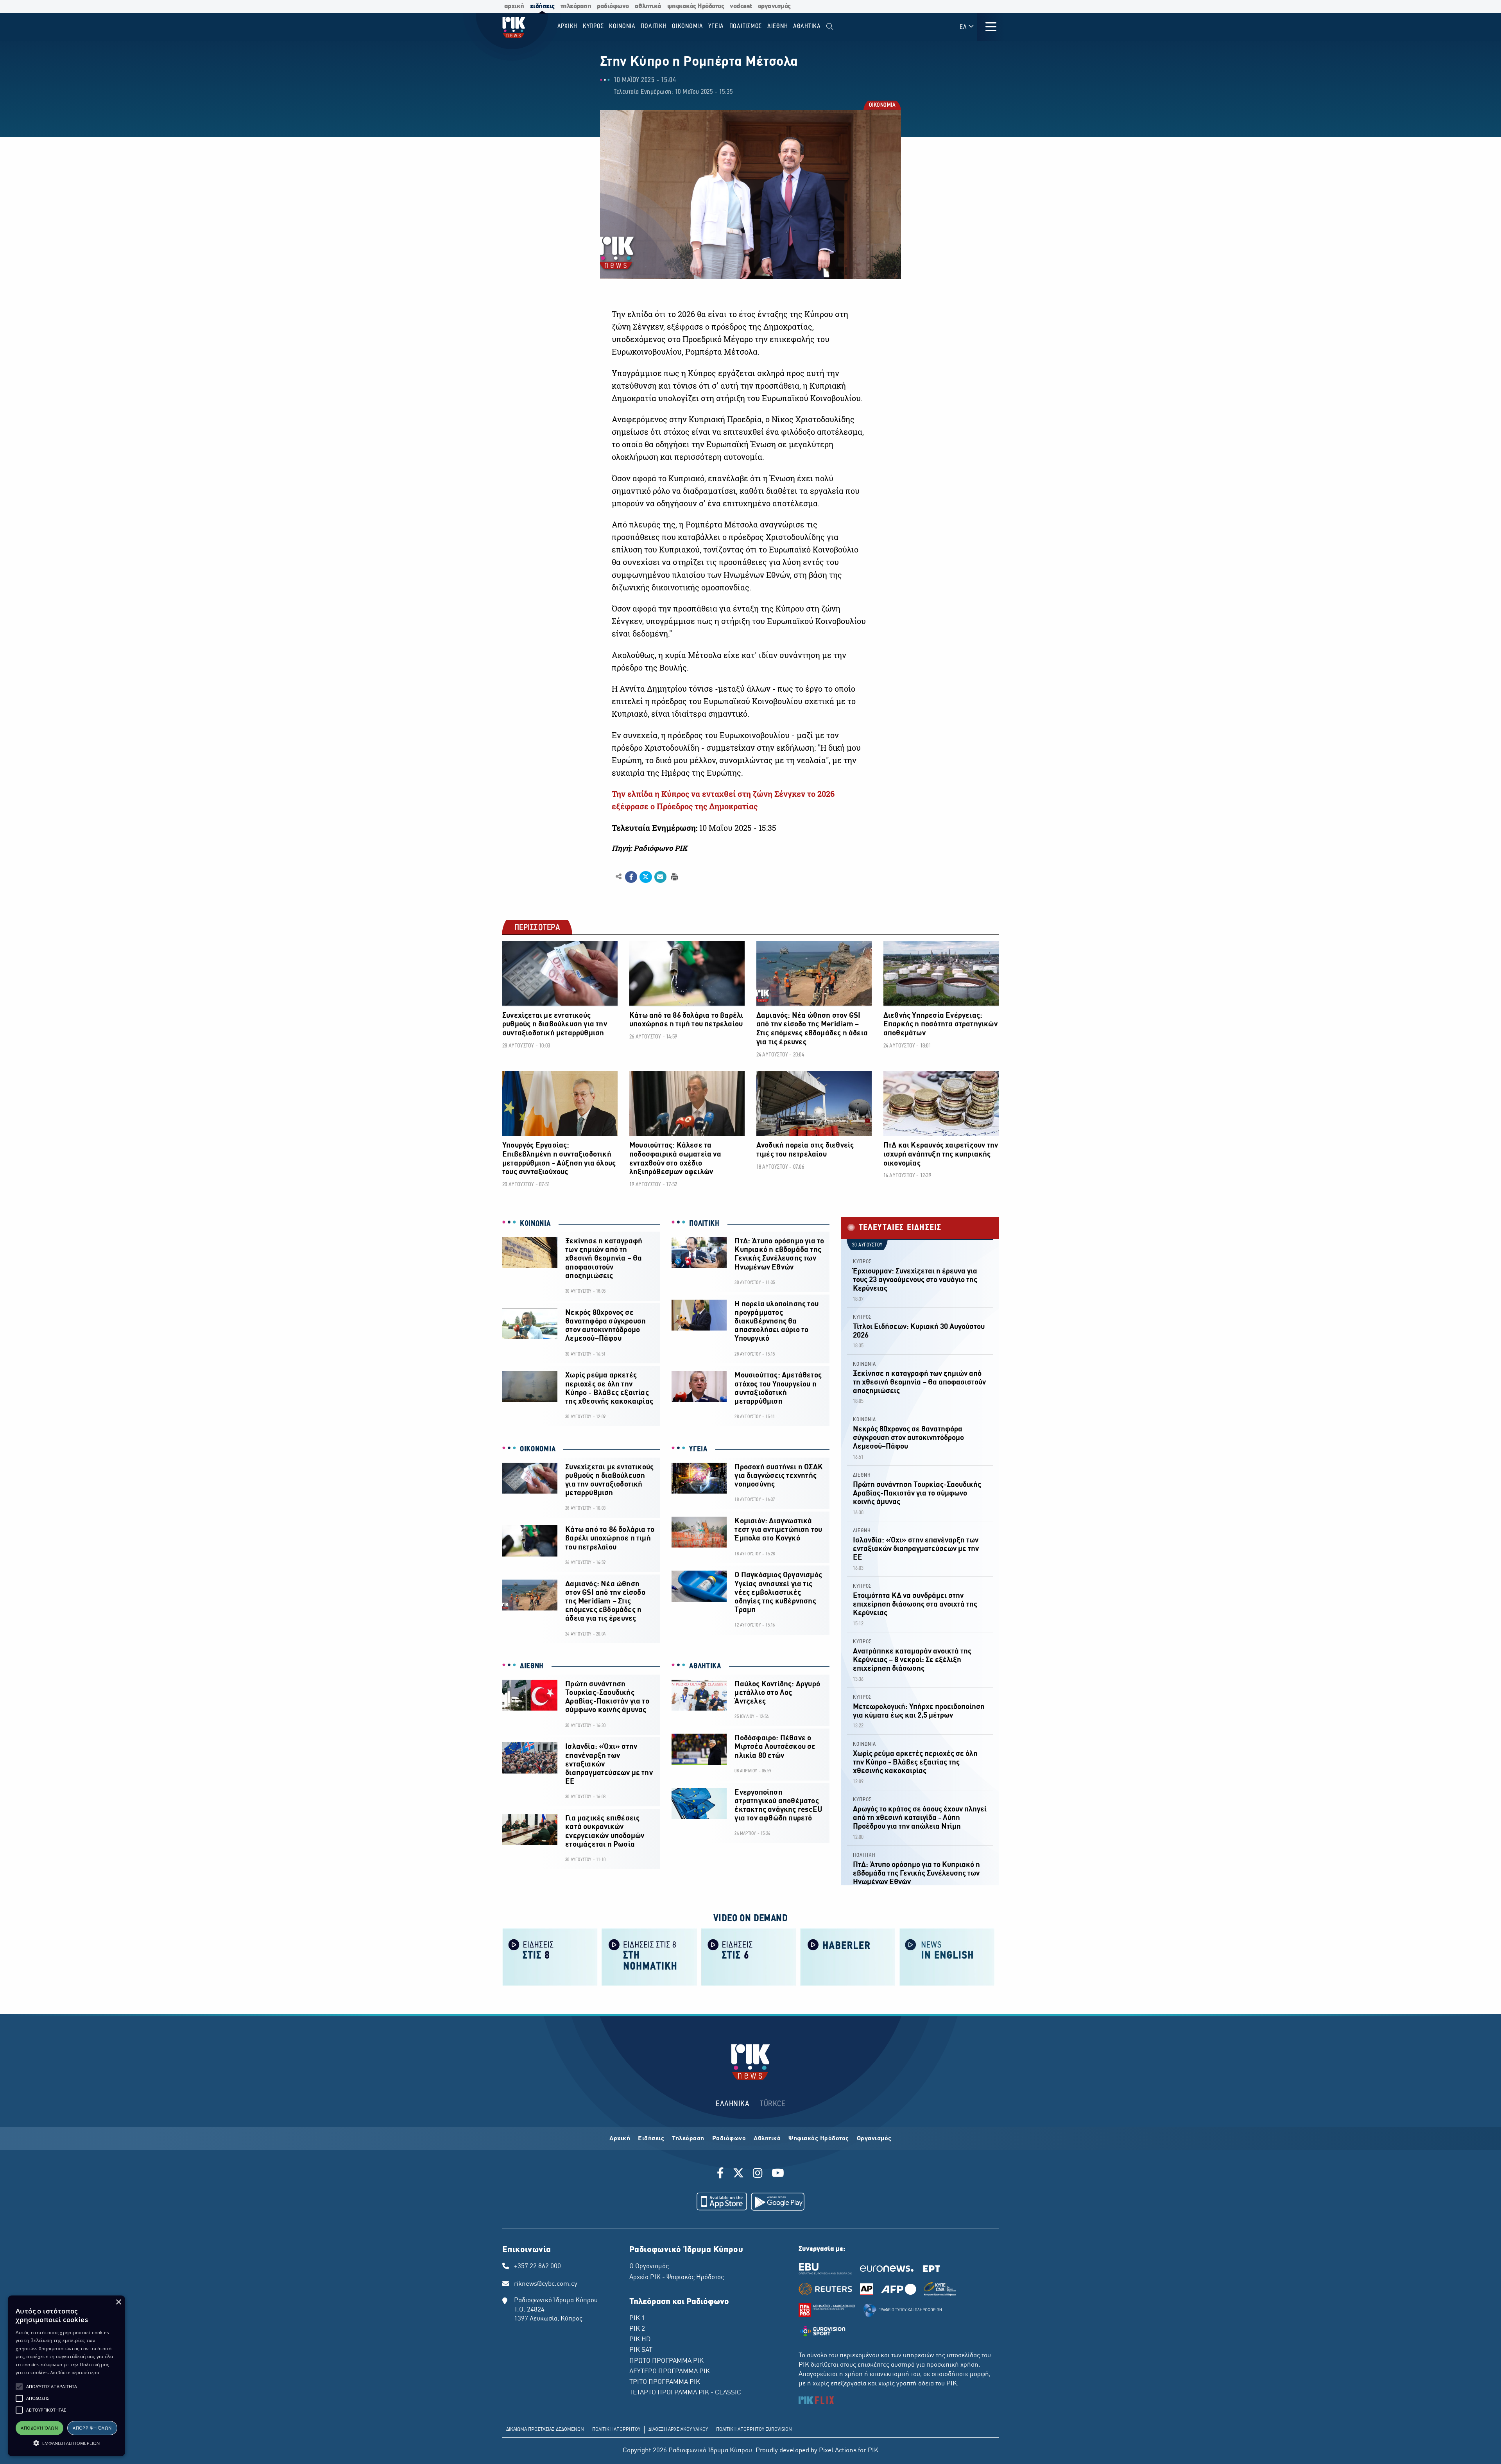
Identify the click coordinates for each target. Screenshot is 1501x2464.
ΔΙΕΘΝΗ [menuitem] (778, 26)
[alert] (66, 2376)
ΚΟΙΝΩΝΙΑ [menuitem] (622, 26)
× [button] (118, 2302)
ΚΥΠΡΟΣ (862, 1262)
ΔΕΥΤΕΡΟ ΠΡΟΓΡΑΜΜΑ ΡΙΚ (670, 2372)
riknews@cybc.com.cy (546, 2284)
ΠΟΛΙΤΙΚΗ (704, 1224)
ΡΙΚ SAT (641, 2350)
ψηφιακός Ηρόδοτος (696, 6)
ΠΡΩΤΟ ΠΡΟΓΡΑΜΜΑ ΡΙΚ (666, 2361)
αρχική (514, 6)
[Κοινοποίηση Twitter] (646, 877)
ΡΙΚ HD (640, 2340)
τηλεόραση (576, 6)
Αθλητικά (767, 2139)
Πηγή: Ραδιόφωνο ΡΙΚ (649, 848)
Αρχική (620, 2139)
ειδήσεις (542, 6)
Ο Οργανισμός (649, 2267)
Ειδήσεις (651, 2139)
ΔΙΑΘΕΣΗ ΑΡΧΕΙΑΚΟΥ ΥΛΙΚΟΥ (678, 2430)
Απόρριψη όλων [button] (92, 2428)
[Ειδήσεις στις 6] (749, 1956)
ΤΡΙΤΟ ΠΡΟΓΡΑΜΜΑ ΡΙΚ (665, 2382)
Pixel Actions (838, 2451)
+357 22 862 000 (537, 2267)
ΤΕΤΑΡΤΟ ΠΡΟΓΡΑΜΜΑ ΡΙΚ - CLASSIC (685, 2393)
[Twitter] (738, 2174)
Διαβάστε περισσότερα (75, 2372)
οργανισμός (774, 6)
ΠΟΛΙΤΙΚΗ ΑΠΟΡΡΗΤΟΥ (616, 2430)
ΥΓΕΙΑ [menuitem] (716, 26)
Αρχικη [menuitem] (568, 26)
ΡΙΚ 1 (637, 2319)
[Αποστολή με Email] (660, 877)
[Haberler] (848, 1956)
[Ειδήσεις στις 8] (550, 1956)
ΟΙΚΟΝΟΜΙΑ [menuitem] (688, 26)
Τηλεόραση (688, 2139)
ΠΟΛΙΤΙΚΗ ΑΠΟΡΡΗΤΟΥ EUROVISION (754, 2430)
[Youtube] (778, 2174)
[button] (19, 2387)
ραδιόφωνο (613, 6)
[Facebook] (722, 2174)
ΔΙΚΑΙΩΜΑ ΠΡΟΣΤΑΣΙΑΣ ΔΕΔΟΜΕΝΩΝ (545, 2430)
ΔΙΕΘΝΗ (532, 1666)
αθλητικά (648, 6)
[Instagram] (758, 2174)
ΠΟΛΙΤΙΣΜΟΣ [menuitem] (746, 26)
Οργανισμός (874, 2139)
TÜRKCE (773, 2104)
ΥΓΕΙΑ (698, 1449)
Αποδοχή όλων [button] (39, 2428)
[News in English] (947, 1956)
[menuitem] (830, 27)
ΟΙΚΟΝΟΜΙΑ (882, 106)
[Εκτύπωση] (674, 876)
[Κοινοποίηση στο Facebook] (631, 877)
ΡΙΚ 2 (637, 2329)
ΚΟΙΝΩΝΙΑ (535, 1224)
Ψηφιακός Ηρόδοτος (819, 2139)
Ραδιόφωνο (729, 2139)
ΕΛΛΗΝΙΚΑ (733, 2104)
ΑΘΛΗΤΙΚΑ (705, 1666)
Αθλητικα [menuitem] (807, 26)
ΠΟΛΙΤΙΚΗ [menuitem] (654, 26)
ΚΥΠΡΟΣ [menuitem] (593, 26)
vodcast (741, 6)
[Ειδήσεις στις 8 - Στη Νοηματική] (649, 1956)
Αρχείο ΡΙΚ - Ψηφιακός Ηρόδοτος (677, 2277)
